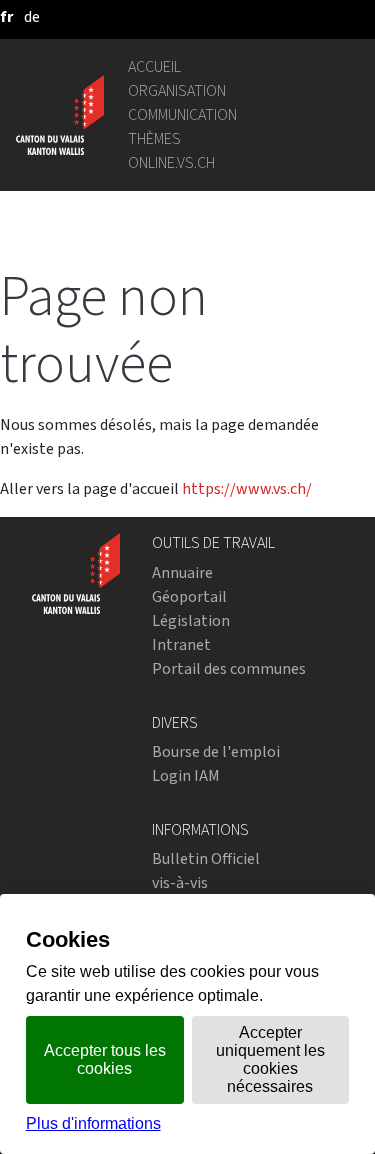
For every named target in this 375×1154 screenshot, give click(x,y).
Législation (191, 620)
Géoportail (189, 596)
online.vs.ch (171, 162)
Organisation (177, 90)
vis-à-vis (180, 882)
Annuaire (182, 572)
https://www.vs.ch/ (247, 488)
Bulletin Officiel (206, 858)
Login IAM (186, 775)
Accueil (154, 66)
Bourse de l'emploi (216, 751)
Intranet (181, 644)
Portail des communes (229, 668)
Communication (182, 114)
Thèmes (154, 138)
